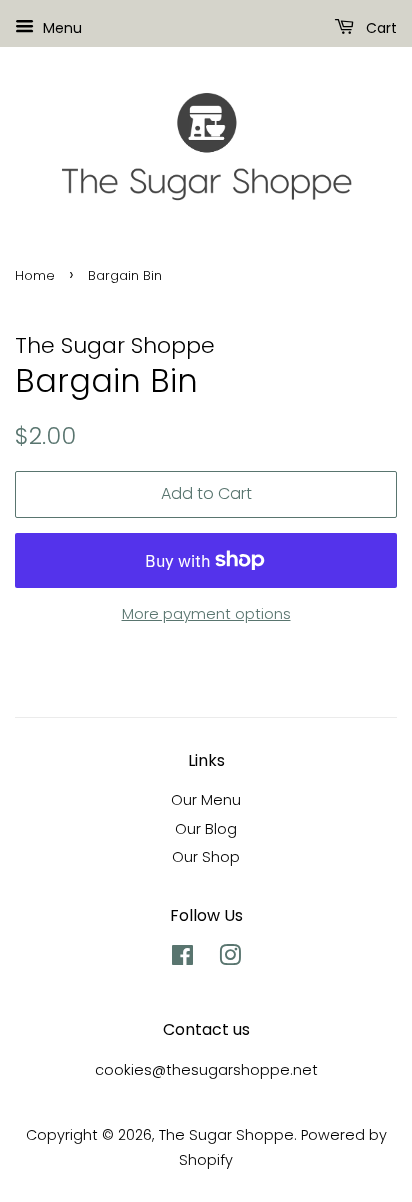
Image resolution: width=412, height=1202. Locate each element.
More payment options (206, 613)
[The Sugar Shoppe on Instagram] (230, 959)
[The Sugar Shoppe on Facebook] (182, 959)
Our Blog (206, 829)
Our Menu (206, 800)
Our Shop (206, 857)
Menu (60, 28)
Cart (379, 28)
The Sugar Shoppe (226, 1135)
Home (35, 275)
